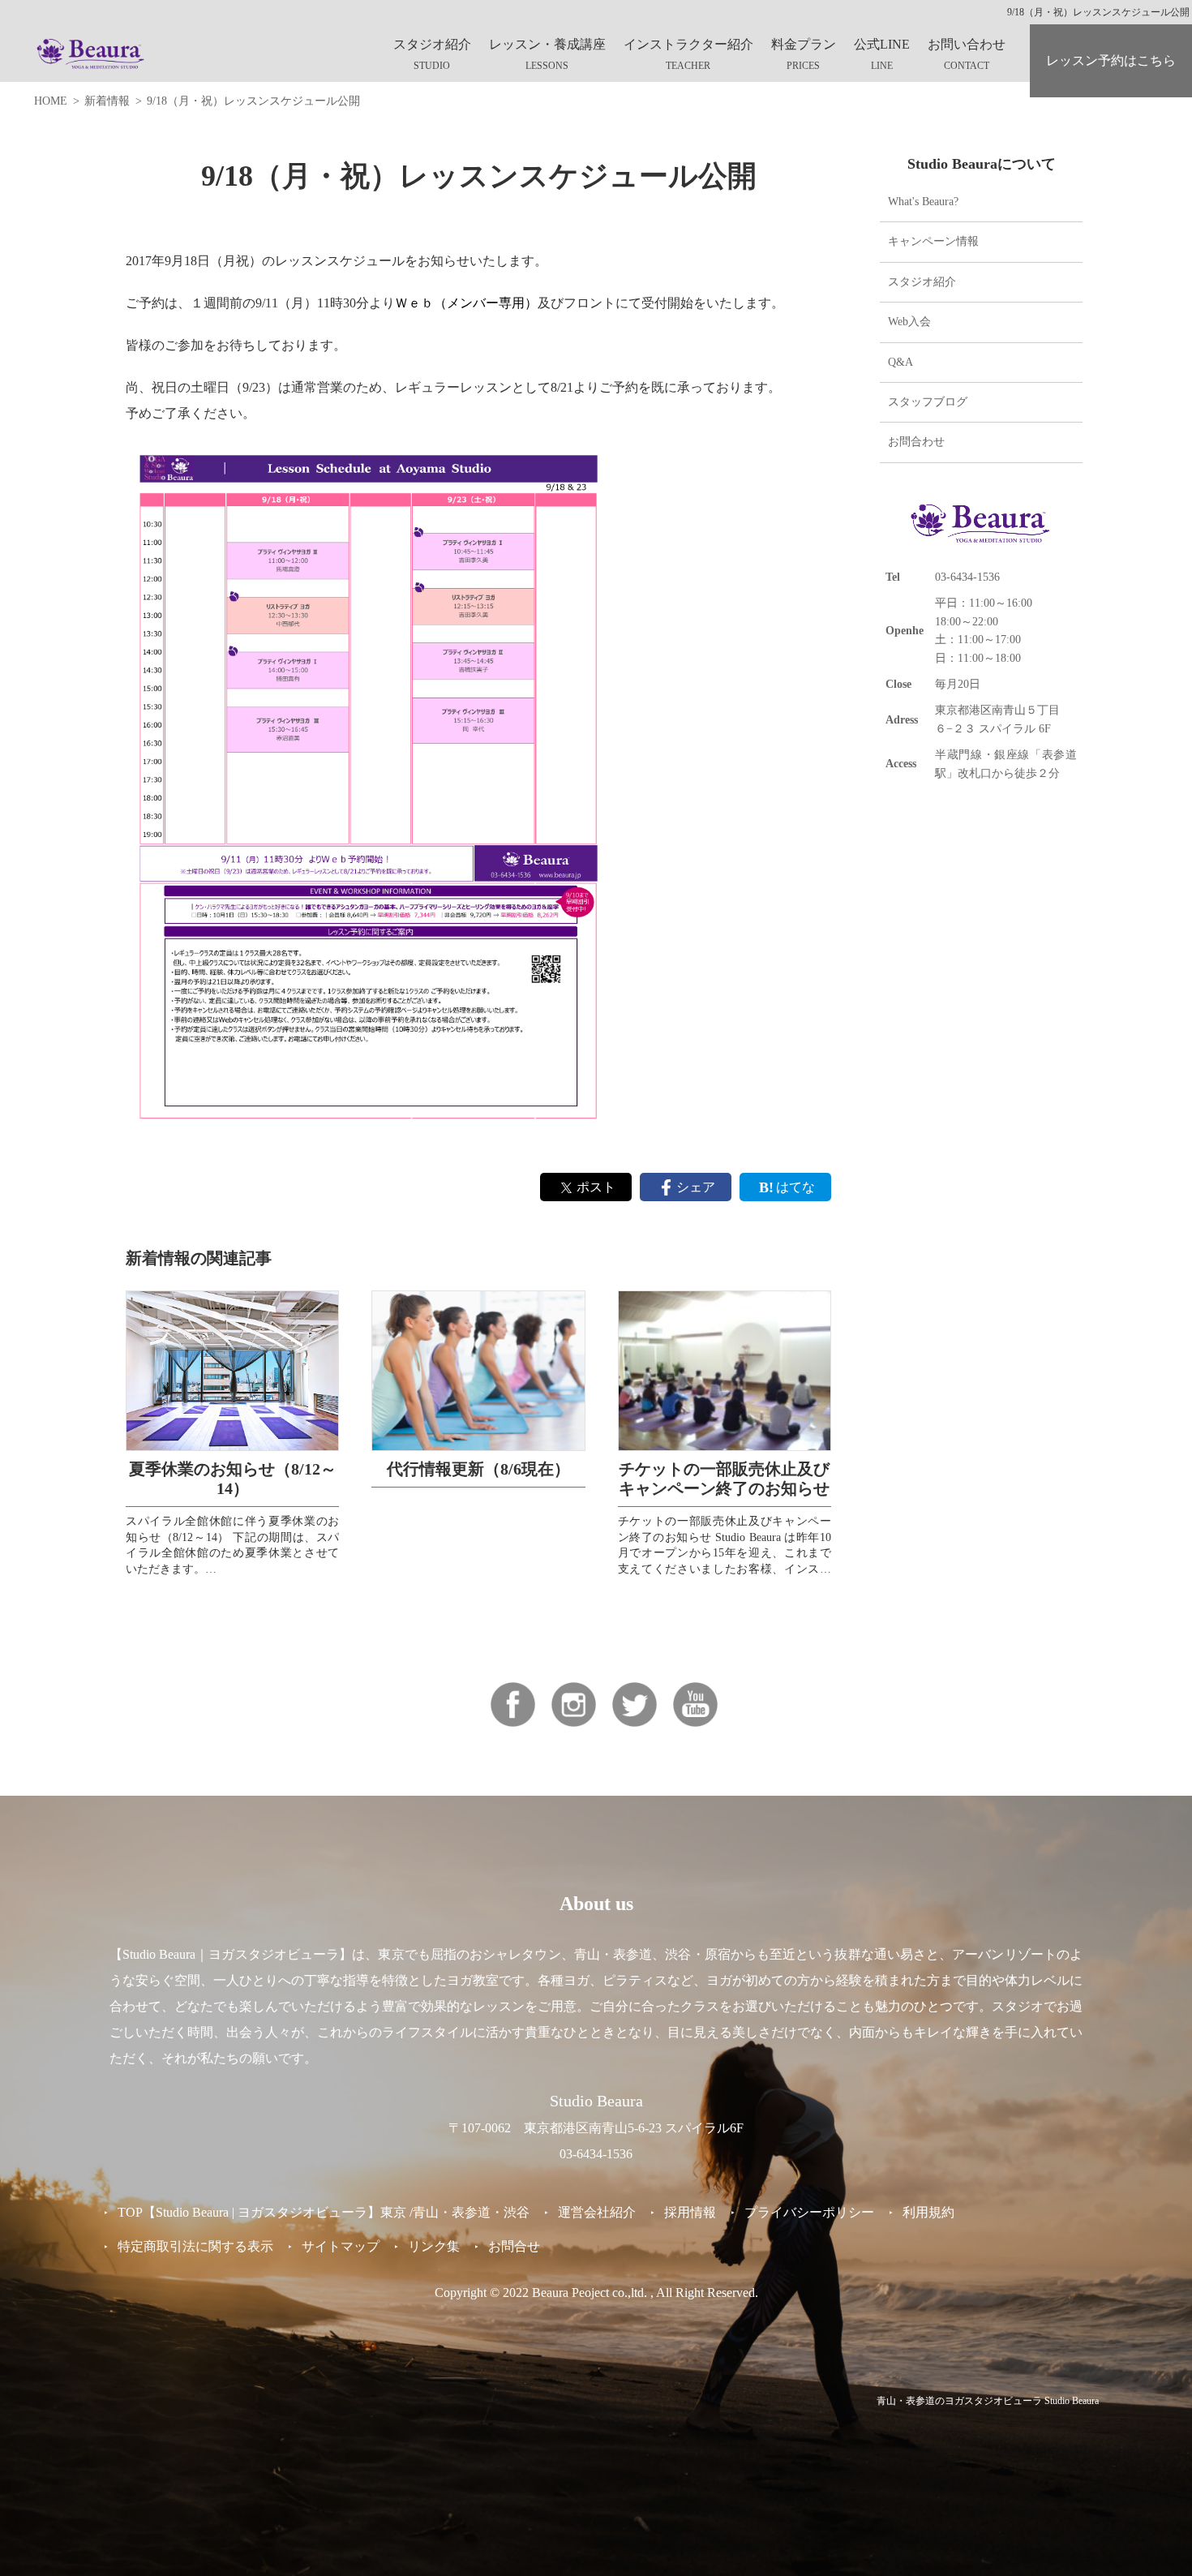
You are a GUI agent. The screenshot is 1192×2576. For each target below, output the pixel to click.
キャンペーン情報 (933, 241)
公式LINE (882, 44)
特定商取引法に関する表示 (195, 2246)
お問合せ (514, 2246)
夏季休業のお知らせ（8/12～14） (233, 1479)
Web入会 (909, 322)
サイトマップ (341, 2246)
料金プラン (804, 44)
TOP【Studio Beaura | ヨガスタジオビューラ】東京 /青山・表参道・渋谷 (324, 2212)
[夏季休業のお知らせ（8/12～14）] (232, 1370)
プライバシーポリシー (809, 2212)
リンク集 (434, 2246)
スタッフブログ (928, 402)
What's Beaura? (923, 202)
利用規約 (928, 2212)
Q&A (900, 361)
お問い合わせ (967, 44)
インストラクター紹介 (688, 44)
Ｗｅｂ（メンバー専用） (466, 303)
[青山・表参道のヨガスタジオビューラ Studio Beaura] (91, 53)
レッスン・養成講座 (547, 44)
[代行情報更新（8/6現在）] (478, 1370)
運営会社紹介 (597, 2212)
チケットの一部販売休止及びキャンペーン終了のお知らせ (724, 1479)
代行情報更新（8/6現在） (478, 1469)
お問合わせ (916, 442)
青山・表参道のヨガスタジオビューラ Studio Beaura (988, 2401)
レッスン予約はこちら (1111, 60)
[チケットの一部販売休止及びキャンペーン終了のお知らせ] (725, 1370)
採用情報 (690, 2212)
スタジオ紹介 (432, 44)
